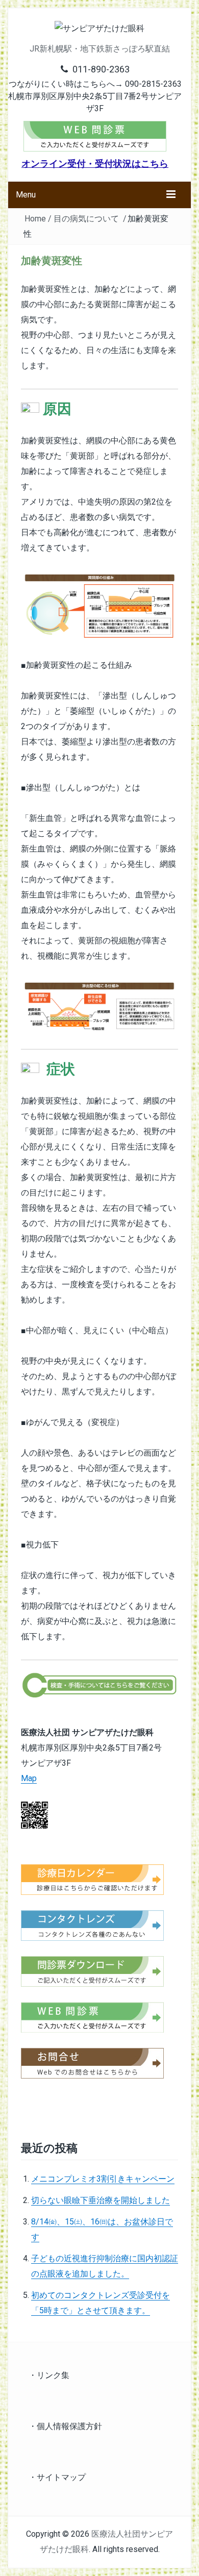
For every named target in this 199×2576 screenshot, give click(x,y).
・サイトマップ (57, 2477)
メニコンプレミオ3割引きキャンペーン (103, 2179)
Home (35, 219)
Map (29, 1778)
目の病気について (86, 219)
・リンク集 (49, 2375)
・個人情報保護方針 (65, 2426)
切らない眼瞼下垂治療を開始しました (101, 2200)
